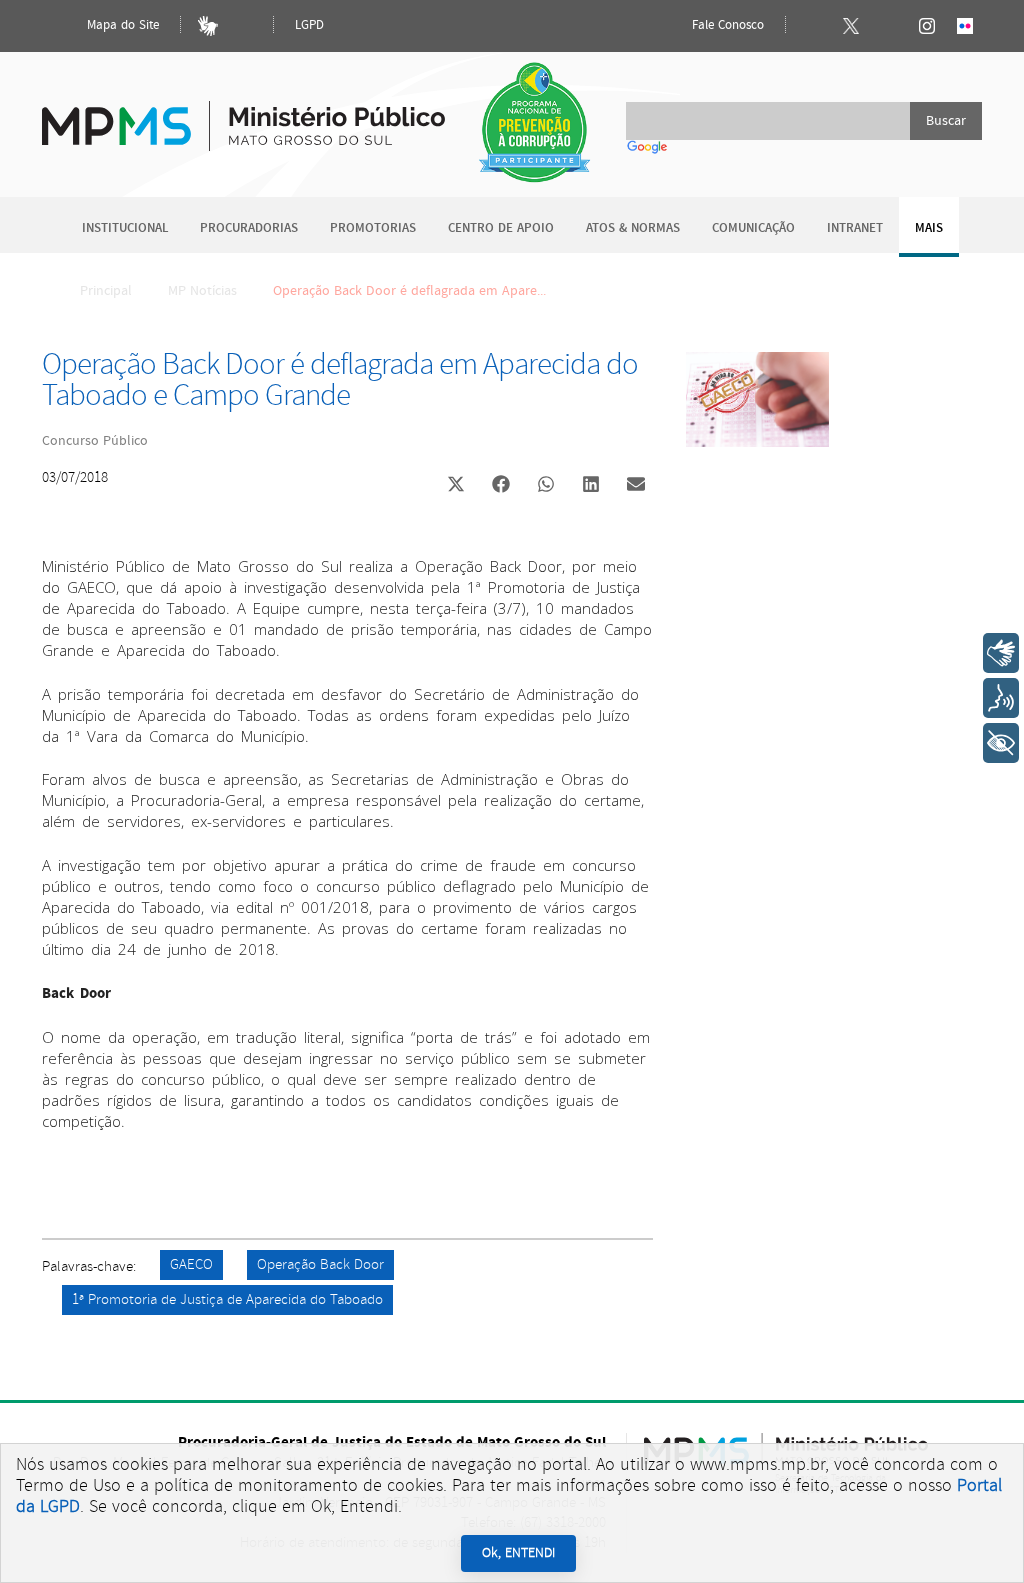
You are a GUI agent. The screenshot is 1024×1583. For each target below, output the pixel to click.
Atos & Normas (633, 228)
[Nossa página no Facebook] (813, 26)
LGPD (309, 25)
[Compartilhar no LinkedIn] (591, 486)
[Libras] (208, 26)
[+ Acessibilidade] (1001, 743)
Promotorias (373, 228)
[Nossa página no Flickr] (965, 26)
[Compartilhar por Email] (636, 486)
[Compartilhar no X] (456, 486)
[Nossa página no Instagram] (927, 26)
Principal (106, 291)
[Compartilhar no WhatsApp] (546, 486)
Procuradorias (249, 228)
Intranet (855, 228)
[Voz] (1001, 698)
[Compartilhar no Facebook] (501, 486)
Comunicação (753, 228)
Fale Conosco (726, 25)
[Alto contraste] (246, 26)
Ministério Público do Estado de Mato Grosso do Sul (243, 114)
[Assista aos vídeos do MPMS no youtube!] (889, 26)
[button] (455, 486)
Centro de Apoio (501, 228)
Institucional (125, 228)
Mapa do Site (121, 25)
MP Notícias (202, 291)
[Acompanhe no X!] (851, 26)
